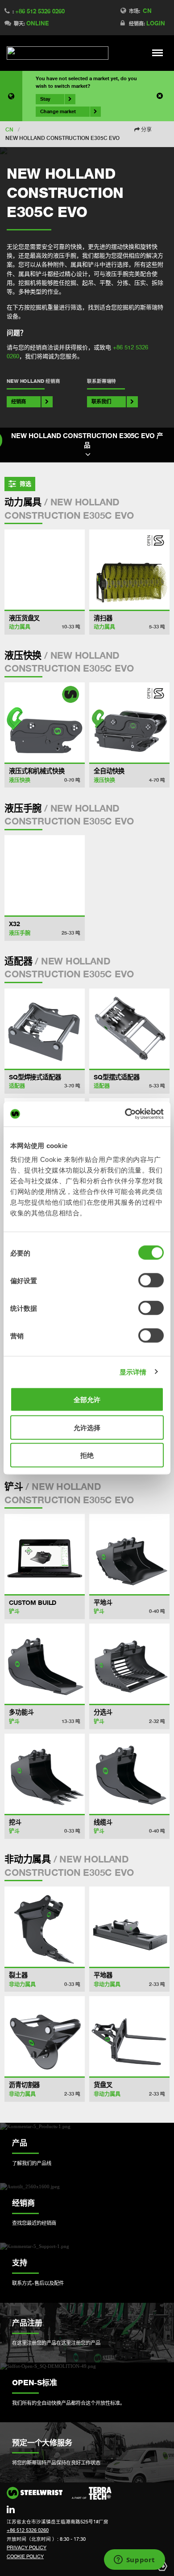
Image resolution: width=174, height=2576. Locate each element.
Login (156, 23)
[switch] (151, 1280)
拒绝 (87, 1455)
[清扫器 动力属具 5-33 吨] (129, 570)
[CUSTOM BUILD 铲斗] (45, 1554)
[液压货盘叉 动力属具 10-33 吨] (45, 570)
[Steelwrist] (58, 53)
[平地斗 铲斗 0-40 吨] (129, 1554)
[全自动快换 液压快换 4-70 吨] (129, 722)
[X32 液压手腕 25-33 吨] (45, 875)
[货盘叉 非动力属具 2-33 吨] (129, 2036)
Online (37, 23)
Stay (45, 99)
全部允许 (87, 1400)
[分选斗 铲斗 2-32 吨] (129, 1664)
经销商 (19, 401)
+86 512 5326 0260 (40, 11)
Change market (58, 111)
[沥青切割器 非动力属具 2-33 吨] (45, 2036)
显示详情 (133, 1372)
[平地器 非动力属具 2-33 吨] (129, 1927)
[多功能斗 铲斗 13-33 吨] (45, 1664)
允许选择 (87, 1427)
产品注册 (27, 2323)
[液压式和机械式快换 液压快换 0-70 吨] (45, 722)
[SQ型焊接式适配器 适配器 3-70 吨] (45, 1029)
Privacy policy (27, 2547)
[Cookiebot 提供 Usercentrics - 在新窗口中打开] (125, 1114)
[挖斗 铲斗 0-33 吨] (45, 1774)
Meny (158, 53)
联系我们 (101, 401)
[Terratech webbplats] (92, 2494)
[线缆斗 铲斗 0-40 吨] (129, 1774)
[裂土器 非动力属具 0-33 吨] (45, 1927)
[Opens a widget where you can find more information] (134, 2560)
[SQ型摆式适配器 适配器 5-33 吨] (129, 1029)
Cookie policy (25, 2556)
